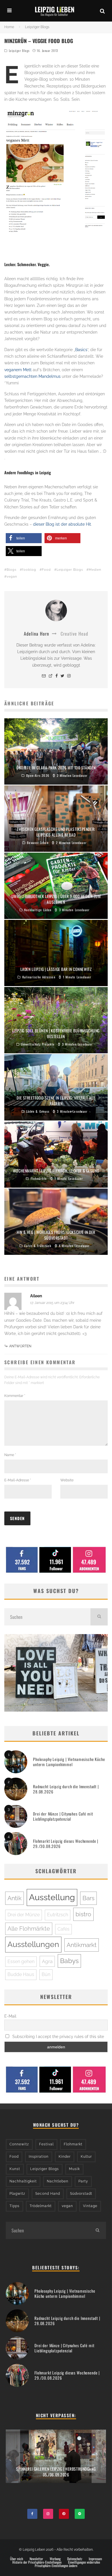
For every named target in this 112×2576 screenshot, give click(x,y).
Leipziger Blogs (19, 51)
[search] (99, 1617)
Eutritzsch (58, 1915)
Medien (95, 570)
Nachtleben (58, 2181)
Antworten (20, 1346)
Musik (74, 2169)
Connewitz (19, 2144)
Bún (46, 1974)
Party (83, 2181)
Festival (46, 2144)
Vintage (90, 2206)
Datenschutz (75, 2559)
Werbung (55, 2559)
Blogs (11, 570)
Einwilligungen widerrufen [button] (84, 2562)
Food (46, 570)
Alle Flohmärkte (29, 1929)
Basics (81, 350)
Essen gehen (21, 1961)
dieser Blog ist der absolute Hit (62, 524)
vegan (12, 577)
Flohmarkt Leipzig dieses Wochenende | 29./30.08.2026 (66, 1844)
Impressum (95, 2559)
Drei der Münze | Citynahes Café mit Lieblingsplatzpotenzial (63, 1816)
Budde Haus (21, 1974)
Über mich (17, 2559)
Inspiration (39, 2157)
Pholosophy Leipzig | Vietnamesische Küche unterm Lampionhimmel (69, 1762)
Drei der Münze (24, 1915)
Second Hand (48, 2194)
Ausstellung (52, 1897)
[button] (24, 538)
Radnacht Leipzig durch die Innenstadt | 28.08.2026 (66, 1789)
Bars (88, 1898)
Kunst (15, 2169)
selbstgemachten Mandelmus (32, 376)
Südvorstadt (81, 2194)
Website (67, 1480)
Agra (47, 1961)
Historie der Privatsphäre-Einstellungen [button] (37, 2562)
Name (10, 1455)
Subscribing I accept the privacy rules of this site (58, 2037)
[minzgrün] (56, 171)
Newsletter (36, 2559)
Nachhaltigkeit (23, 2181)
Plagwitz (17, 2194)
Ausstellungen (33, 1944)
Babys (69, 1961)
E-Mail (10, 2016)
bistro (83, 1914)
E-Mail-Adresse (18, 1480)
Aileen (36, 1296)
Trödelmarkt (41, 2206)
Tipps (15, 2206)
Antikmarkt (82, 1945)
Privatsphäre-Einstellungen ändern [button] (56, 2566)
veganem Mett (18, 370)
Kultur (86, 2157)
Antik (15, 1898)
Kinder (65, 2157)
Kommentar (15, 1396)
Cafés (63, 1929)
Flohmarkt (73, 2144)
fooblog (29, 570)
